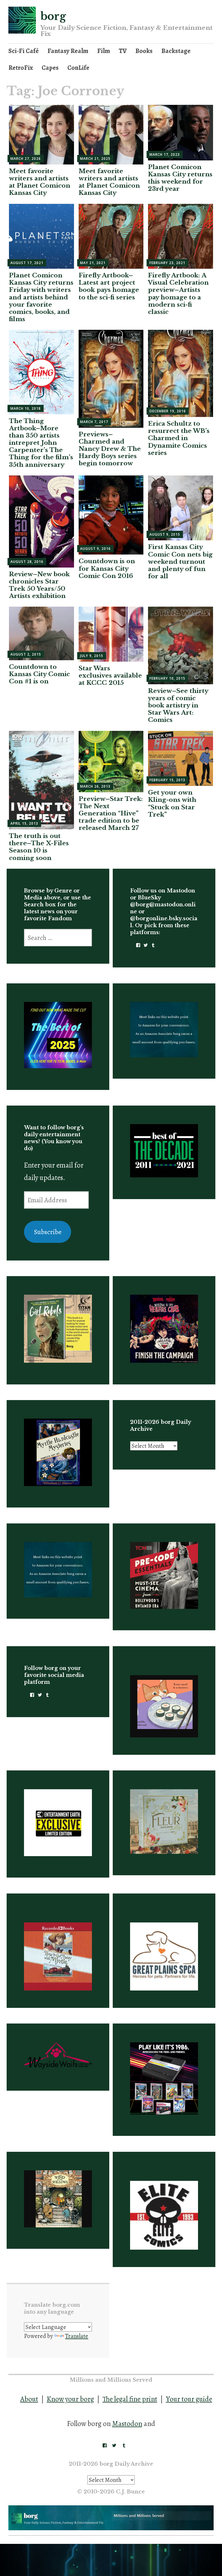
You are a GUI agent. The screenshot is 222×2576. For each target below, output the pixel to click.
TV (123, 51)
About (29, 2399)
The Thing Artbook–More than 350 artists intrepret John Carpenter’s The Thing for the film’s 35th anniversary (41, 443)
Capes (50, 68)
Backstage (176, 51)
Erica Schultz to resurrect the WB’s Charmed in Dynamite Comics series (179, 438)
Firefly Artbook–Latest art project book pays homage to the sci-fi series (109, 286)
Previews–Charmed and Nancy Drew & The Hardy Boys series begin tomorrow (110, 449)
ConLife (78, 68)
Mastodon (127, 2424)
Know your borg (70, 2399)
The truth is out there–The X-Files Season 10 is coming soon (39, 847)
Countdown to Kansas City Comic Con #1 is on (39, 674)
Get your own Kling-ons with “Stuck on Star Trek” (172, 804)
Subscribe (48, 1232)
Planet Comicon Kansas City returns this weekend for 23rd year (180, 178)
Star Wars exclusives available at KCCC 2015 (110, 676)
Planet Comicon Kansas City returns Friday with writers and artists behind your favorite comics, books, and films (41, 297)
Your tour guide (189, 2399)
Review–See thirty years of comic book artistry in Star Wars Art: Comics (178, 706)
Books (144, 51)
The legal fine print (130, 2399)
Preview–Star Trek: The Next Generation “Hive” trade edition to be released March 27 (111, 814)
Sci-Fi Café (24, 51)
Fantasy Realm (68, 51)
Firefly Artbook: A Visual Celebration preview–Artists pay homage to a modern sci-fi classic (178, 294)
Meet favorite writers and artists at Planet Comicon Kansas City (40, 182)
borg (53, 16)
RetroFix (21, 68)
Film (104, 51)
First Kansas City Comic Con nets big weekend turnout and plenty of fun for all (180, 562)
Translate (77, 2336)
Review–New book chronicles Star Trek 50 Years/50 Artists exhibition (39, 585)
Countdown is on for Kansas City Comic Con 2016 (107, 568)
